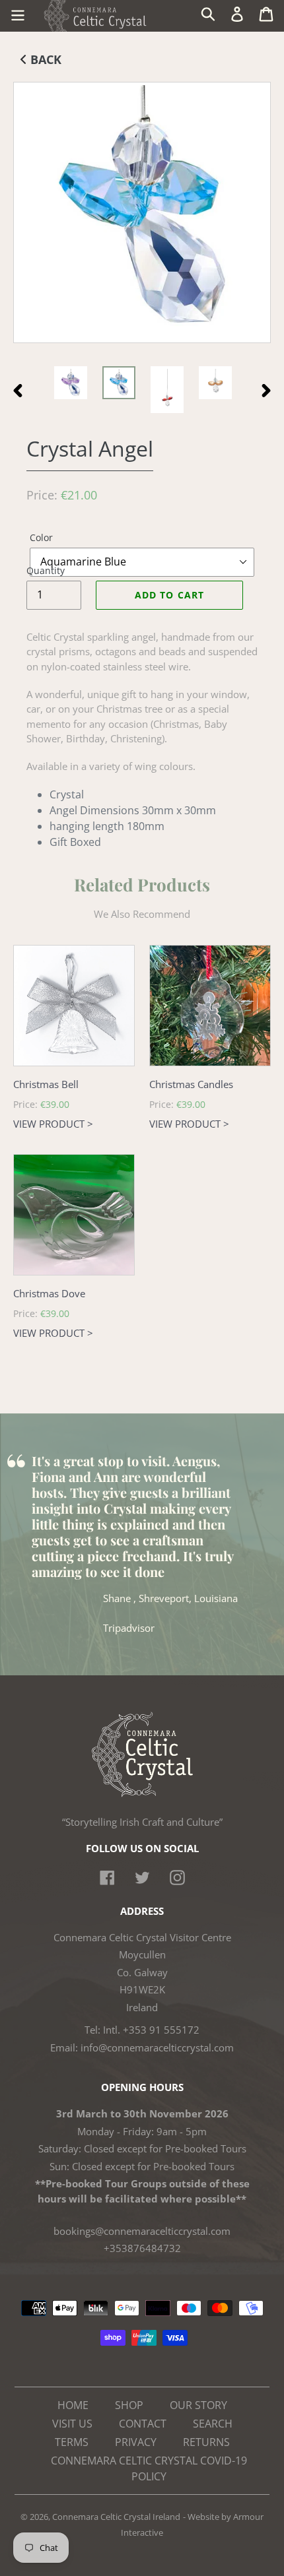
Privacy (136, 2442)
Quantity (46, 570)
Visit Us (72, 2424)
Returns (206, 2442)
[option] (70, 383)
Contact (143, 2424)
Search (213, 2424)
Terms (72, 2442)
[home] (142, 1793)
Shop (129, 2405)
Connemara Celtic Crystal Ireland (116, 2517)
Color (41, 537)
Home (73, 2405)
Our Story (198, 2405)
